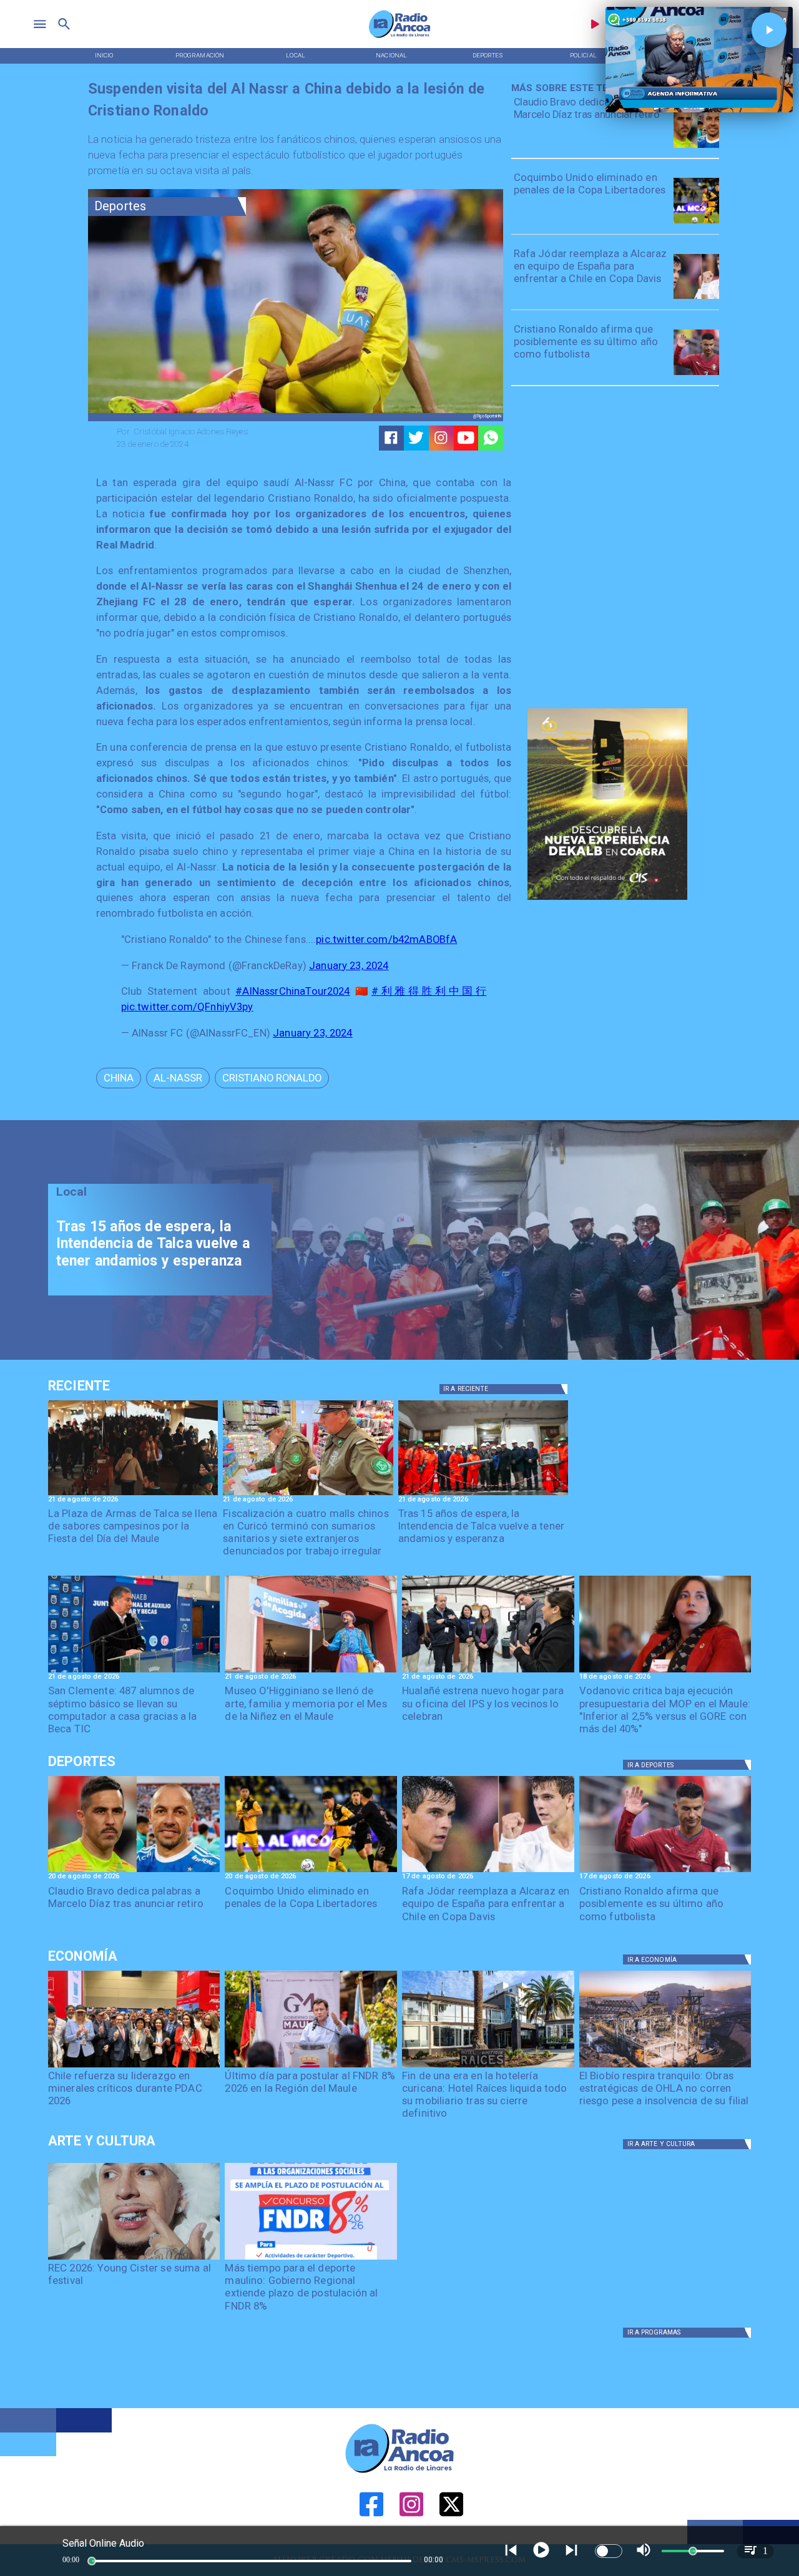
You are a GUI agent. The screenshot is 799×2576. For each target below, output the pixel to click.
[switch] (609, 2551)
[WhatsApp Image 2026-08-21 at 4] (488, 1672)
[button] (119, 1078)
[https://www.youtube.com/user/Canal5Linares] (466, 438)
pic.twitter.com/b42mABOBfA (386, 939)
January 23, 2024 (349, 966)
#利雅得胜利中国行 (429, 991)
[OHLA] (665, 2067)
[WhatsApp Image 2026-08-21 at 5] (311, 1672)
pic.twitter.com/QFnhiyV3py (187, 1007)
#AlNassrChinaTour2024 (292, 991)
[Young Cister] (134, 2259)
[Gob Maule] (311, 2067)
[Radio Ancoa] (399, 37)
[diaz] (696, 147)
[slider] (92, 2561)
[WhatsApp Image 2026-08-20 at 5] (134, 1672)
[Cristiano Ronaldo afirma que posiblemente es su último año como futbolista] (696, 374)
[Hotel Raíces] (488, 2067)
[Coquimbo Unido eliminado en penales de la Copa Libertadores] (696, 223)
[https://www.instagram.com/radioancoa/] (441, 438)
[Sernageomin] (134, 2067)
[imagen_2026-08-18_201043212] (665, 1672)
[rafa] (696, 298)
